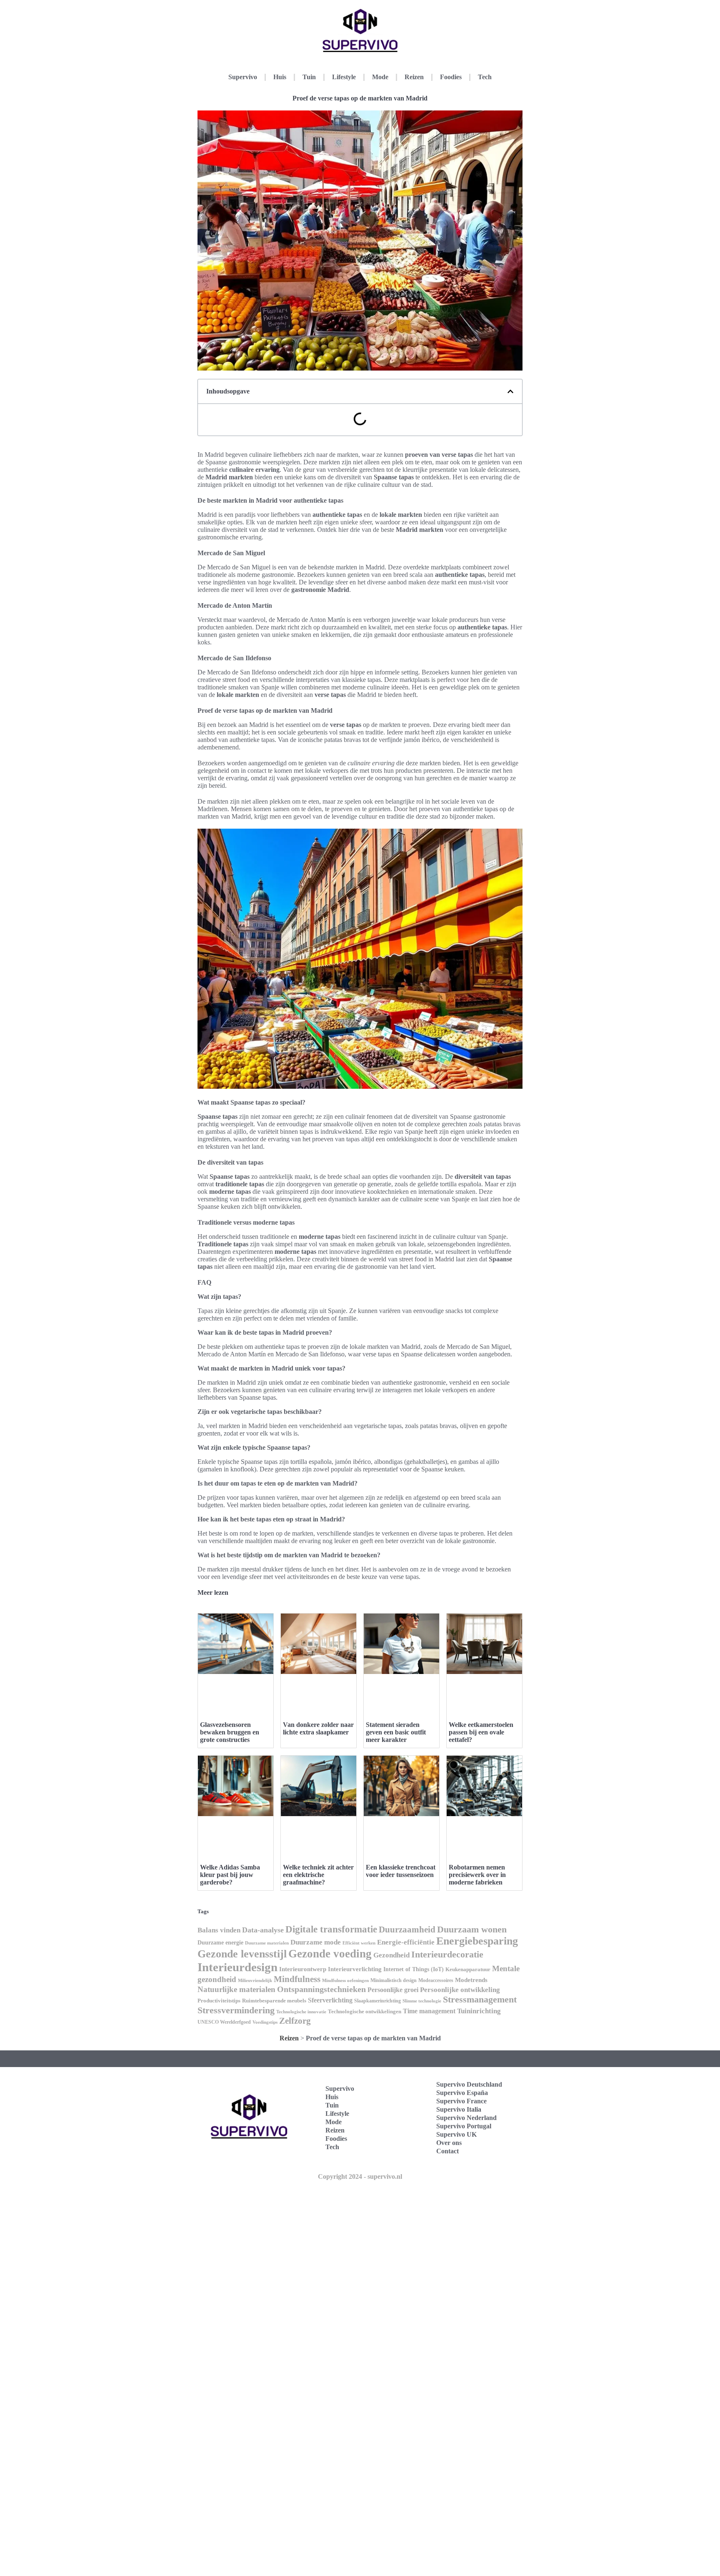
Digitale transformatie (331, 1929)
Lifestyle (344, 77)
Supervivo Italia (459, 2109)
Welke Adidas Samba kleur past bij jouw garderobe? (230, 1875)
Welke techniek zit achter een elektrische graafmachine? (318, 1875)
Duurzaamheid (407, 1929)
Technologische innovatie (301, 2012)
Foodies (451, 77)
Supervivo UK (456, 2134)
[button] (510, 391)
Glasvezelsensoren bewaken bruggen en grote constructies (230, 1732)
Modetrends (471, 1980)
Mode (380, 77)
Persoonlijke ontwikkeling (460, 1990)
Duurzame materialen (267, 1943)
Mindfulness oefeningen (345, 1981)
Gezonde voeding (330, 1954)
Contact (447, 2151)
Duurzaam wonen (472, 1929)
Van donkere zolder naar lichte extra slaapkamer (318, 1728)
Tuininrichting (479, 2011)
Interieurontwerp (303, 1969)
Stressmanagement (480, 1999)
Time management (429, 2011)
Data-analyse (263, 1930)
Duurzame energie (220, 1943)
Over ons (449, 2143)
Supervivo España (462, 2093)
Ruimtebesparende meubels (274, 2001)
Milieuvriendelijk (255, 1981)
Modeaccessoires (436, 1980)
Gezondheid (391, 1955)
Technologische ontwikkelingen (365, 2011)
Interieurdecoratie (447, 1954)
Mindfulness (297, 1979)
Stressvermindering (236, 2010)
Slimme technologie (422, 2001)
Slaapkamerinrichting (377, 2001)
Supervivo (243, 77)
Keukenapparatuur (468, 1969)
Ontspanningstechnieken (321, 1989)
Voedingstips (265, 2022)
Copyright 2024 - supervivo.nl (360, 2176)
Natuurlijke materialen (236, 1989)
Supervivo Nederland (466, 2118)
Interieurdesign (237, 1967)
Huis (280, 77)
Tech (485, 77)
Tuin (309, 77)
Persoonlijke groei (393, 1990)
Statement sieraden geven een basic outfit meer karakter (396, 1732)
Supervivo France (461, 2101)
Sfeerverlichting (330, 2000)
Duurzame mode (316, 1942)
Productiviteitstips (219, 2001)
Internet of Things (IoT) (414, 1969)
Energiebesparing (477, 1941)
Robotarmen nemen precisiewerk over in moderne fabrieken (477, 1875)
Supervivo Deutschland (469, 2084)
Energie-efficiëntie (406, 1942)
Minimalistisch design (394, 1980)
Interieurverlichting (355, 1969)
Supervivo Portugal (464, 2126)
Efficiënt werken (359, 1943)
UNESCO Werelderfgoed (224, 2022)
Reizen (414, 77)
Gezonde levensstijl (242, 1954)
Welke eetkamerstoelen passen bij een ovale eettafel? (481, 1732)
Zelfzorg (295, 2021)
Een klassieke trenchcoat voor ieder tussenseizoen (401, 1871)
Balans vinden (219, 1930)
